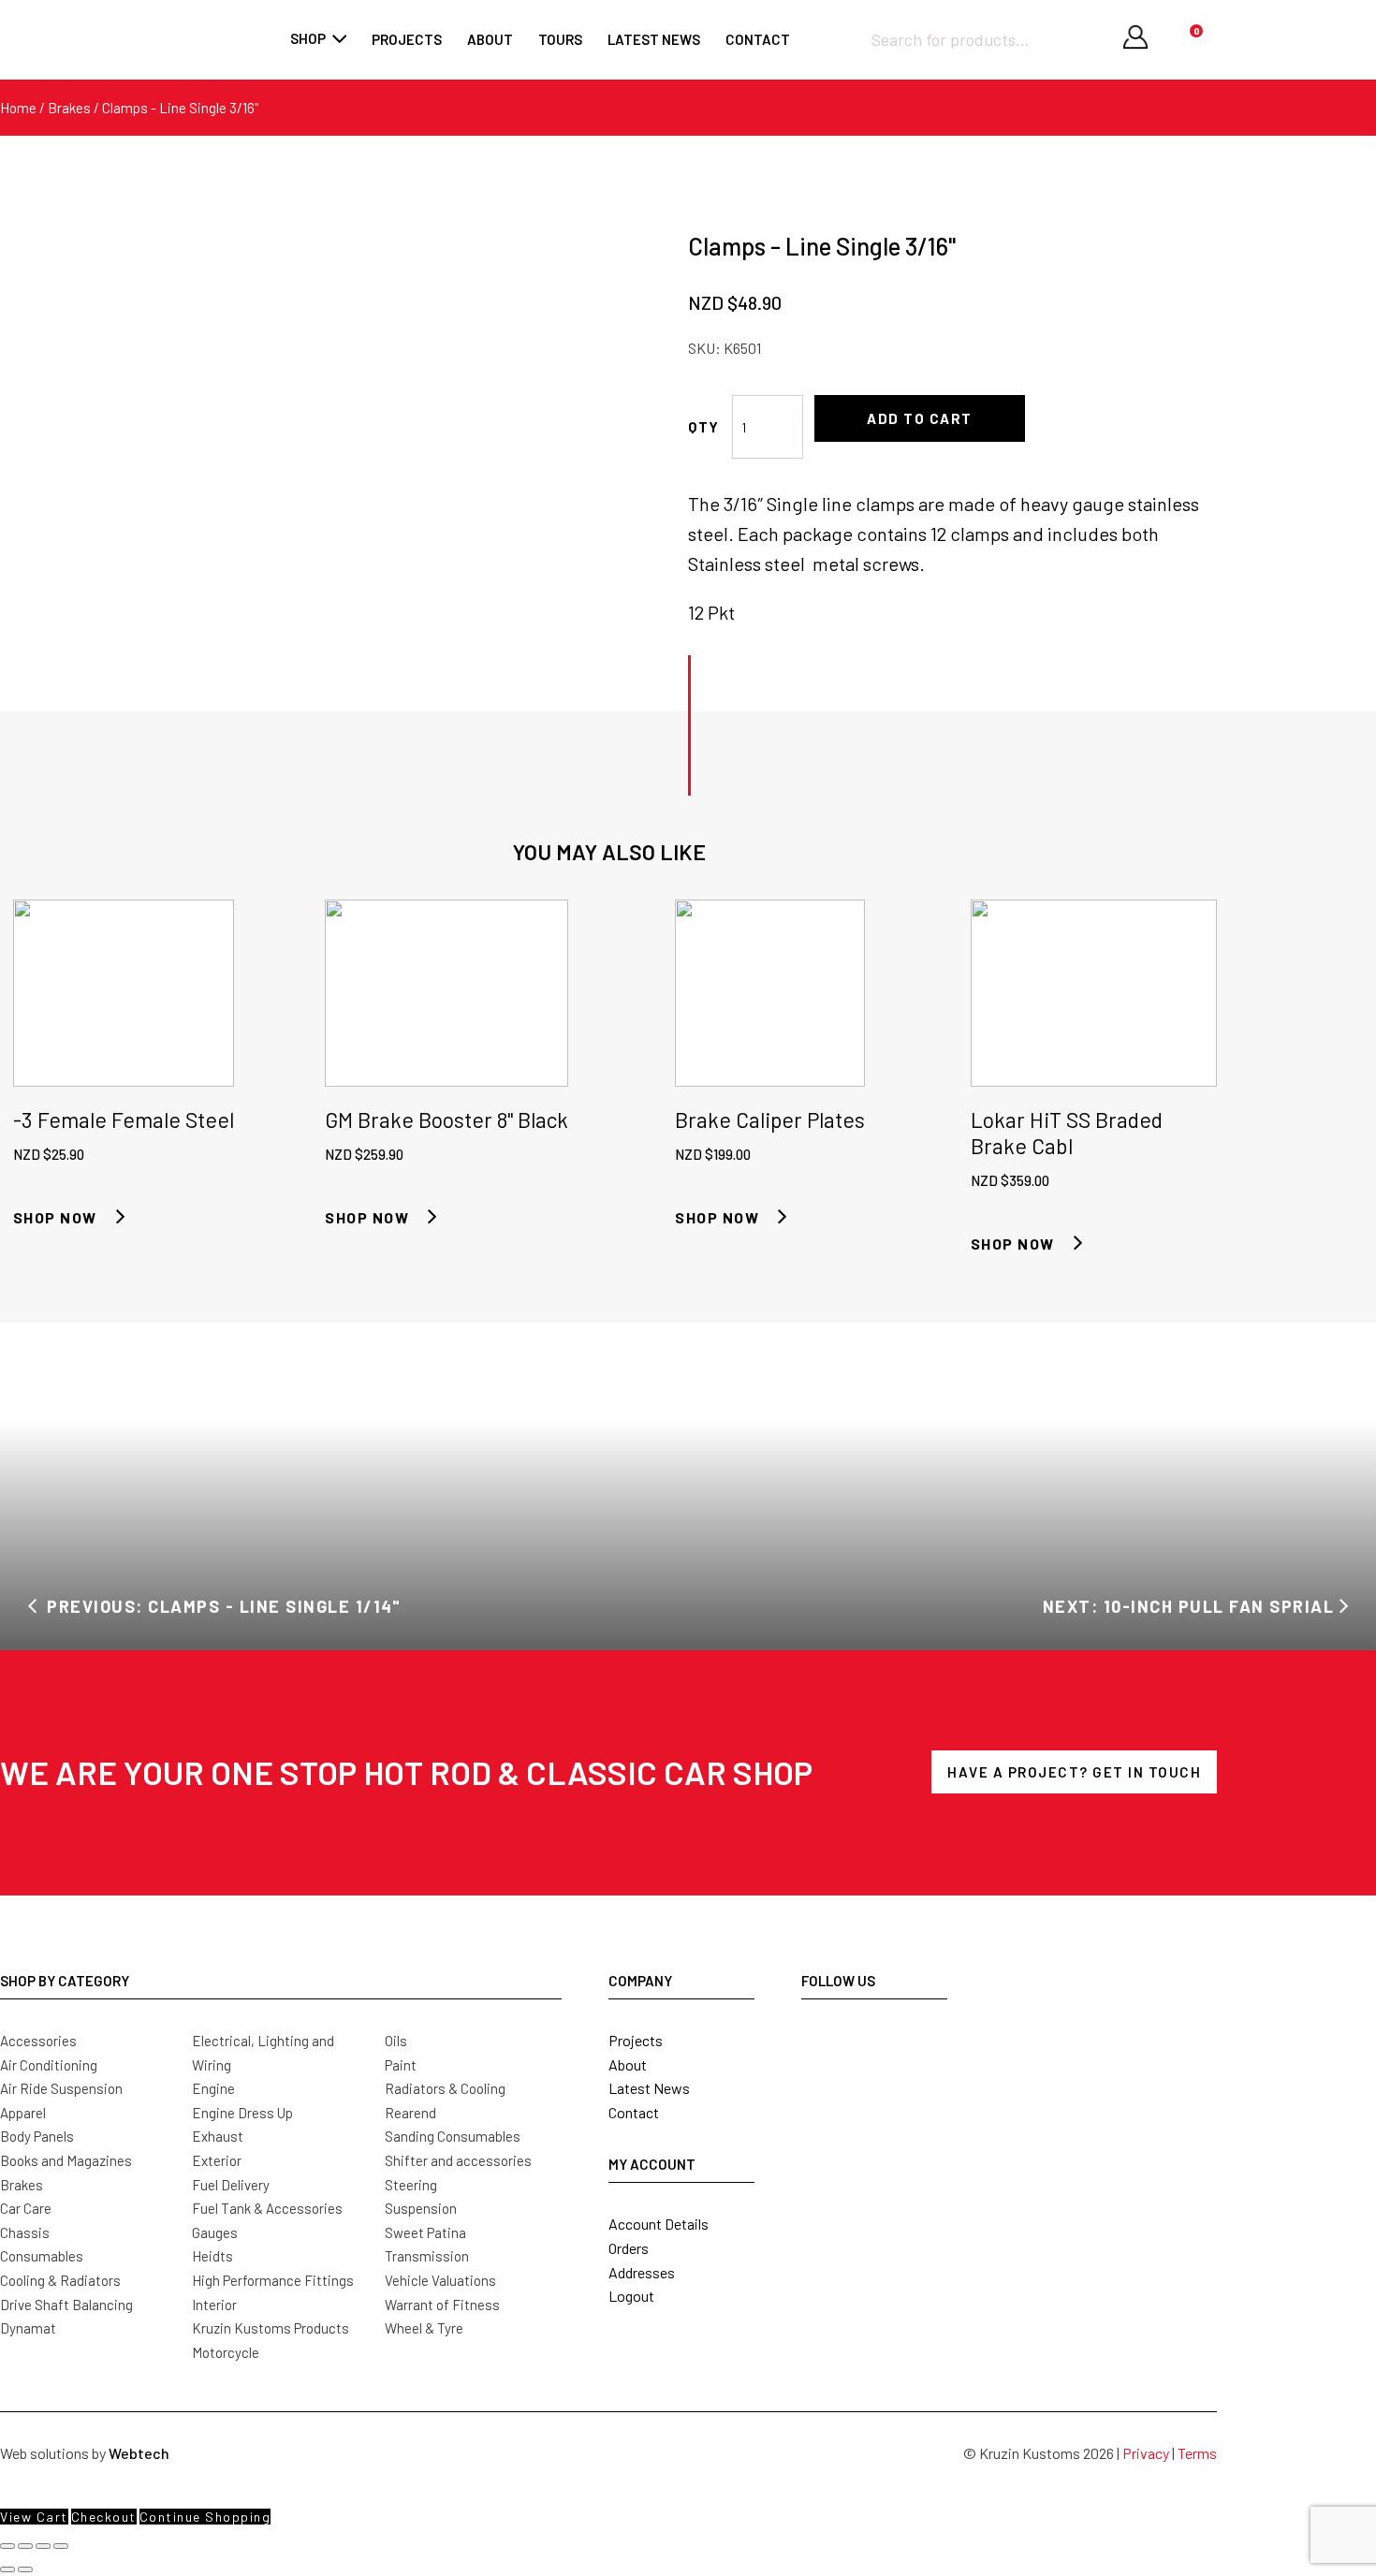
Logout (631, 2296)
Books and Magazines (66, 2160)
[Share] (43, 2546)
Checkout (104, 2517)
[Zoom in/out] (7, 2546)
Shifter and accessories (458, 2160)
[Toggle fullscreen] (25, 2546)
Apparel (23, 2113)
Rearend (410, 2113)
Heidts (212, 2256)
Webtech (139, 2453)
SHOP (308, 38)
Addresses (642, 2272)
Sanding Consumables (453, 2136)
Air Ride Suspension (61, 2088)
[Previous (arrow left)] (7, 2569)
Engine (213, 2088)
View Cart (34, 2517)
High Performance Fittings (273, 2280)
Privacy (1146, 2453)
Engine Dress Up (242, 2113)
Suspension (421, 2208)
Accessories (38, 2041)
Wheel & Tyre (424, 2328)
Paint (401, 2065)
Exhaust (218, 2136)
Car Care (26, 2208)
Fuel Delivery (231, 2185)
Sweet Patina (425, 2232)
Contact (758, 39)
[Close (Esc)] (61, 2546)
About (490, 39)
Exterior (217, 2160)
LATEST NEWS (654, 39)
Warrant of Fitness (442, 2305)
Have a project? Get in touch (1074, 1772)
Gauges (215, 2232)
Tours (560, 39)
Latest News (649, 2088)
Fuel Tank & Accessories (267, 2208)
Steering (411, 2185)
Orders (629, 2248)
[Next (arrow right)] (25, 2569)
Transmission (427, 2256)
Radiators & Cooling (445, 2088)
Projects (407, 39)
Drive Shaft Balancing (66, 2305)
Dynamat (28, 2328)
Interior (214, 2305)
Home (18, 108)
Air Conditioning (49, 2065)
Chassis (25, 2232)
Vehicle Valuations (440, 2280)
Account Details (659, 2224)
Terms (1197, 2453)
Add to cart (920, 418)
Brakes (69, 108)
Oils (396, 2041)
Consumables (42, 2256)
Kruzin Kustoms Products (271, 2328)
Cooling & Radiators (60, 2280)
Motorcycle (226, 2352)
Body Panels (37, 2136)
